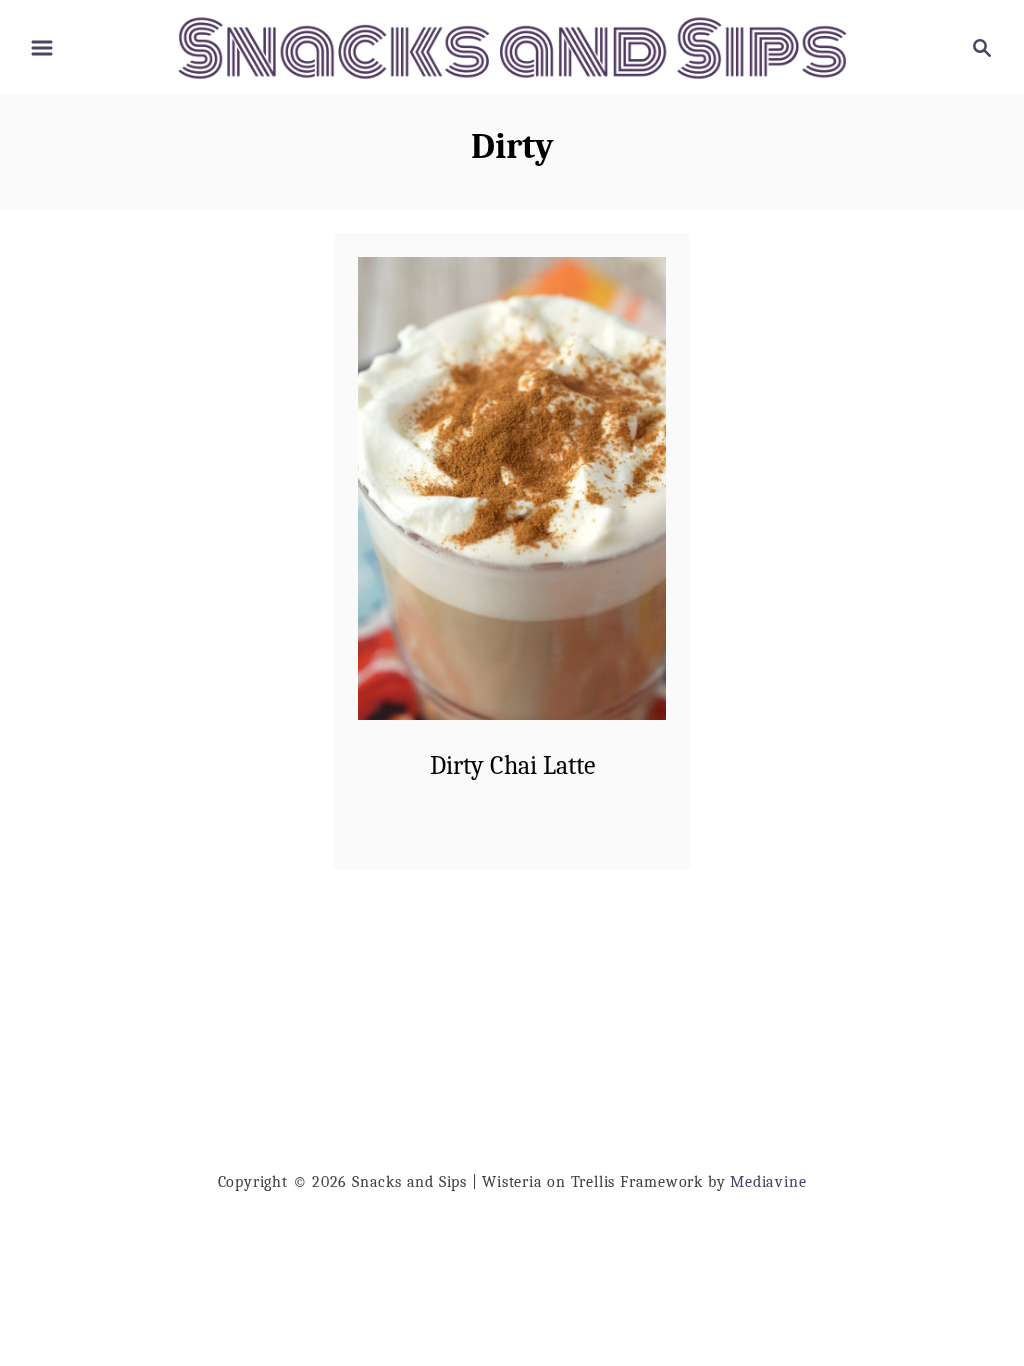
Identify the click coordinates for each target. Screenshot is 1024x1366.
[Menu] (42, 48)
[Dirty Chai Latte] (512, 488)
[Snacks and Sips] (512, 46)
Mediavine (768, 1182)
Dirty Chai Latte (512, 766)
